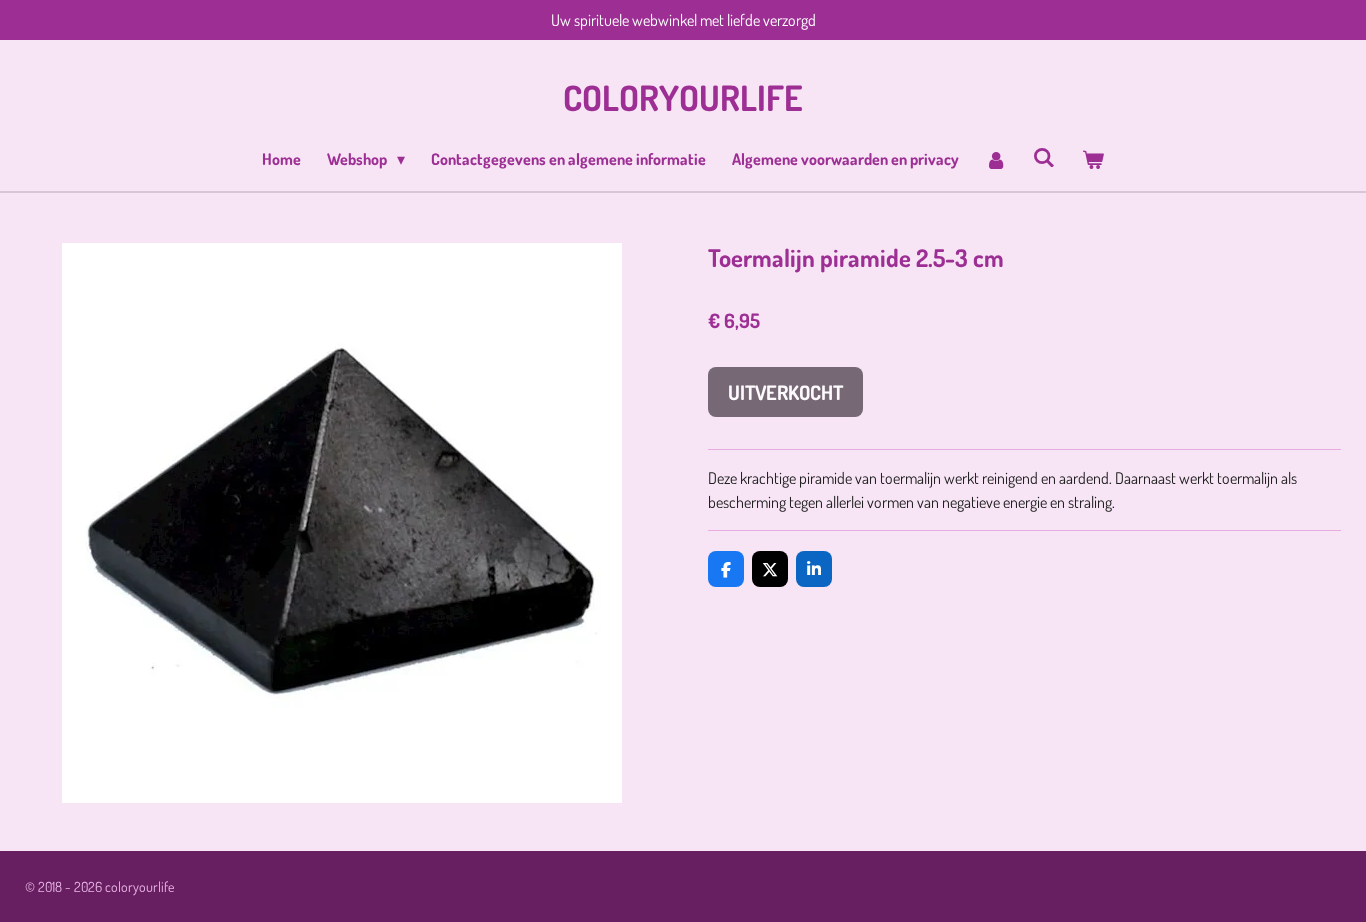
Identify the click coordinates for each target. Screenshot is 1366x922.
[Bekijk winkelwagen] (1092, 159)
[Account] (996, 159)
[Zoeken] (1044, 157)
